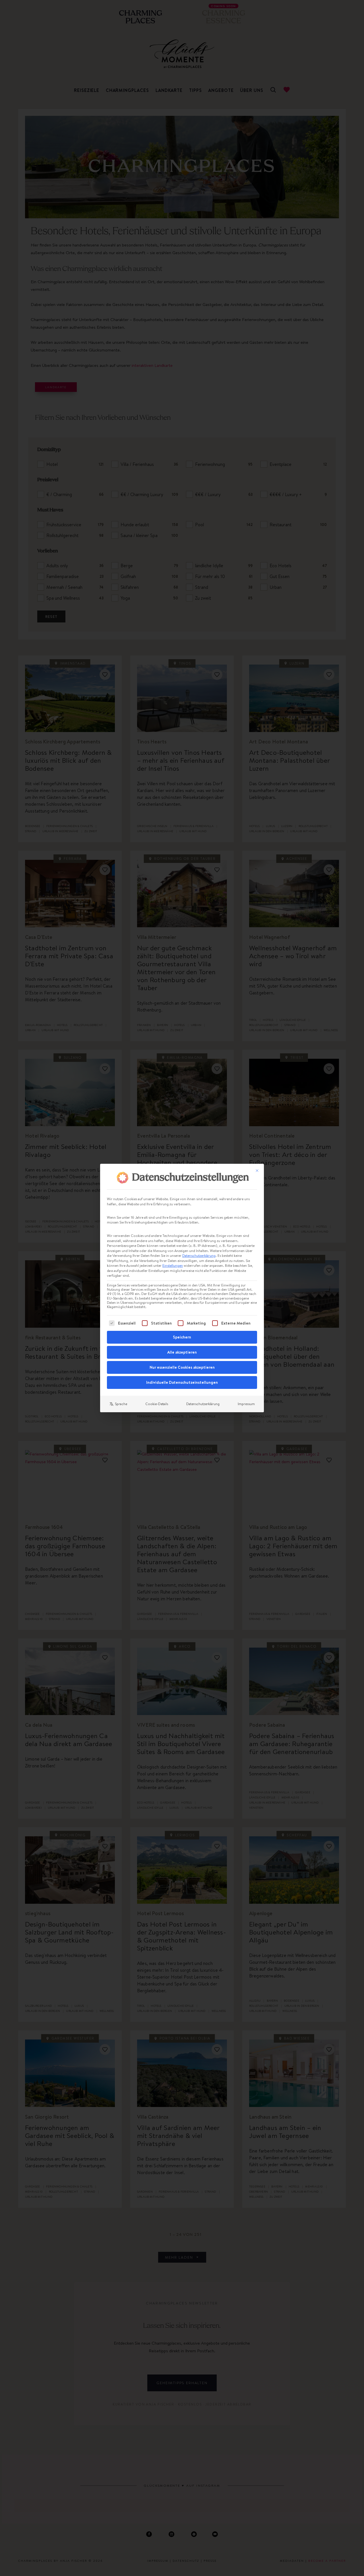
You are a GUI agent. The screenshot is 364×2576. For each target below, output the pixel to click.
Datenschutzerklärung (199, 1256)
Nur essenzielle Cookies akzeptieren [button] (182, 1367)
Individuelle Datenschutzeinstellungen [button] (182, 1382)
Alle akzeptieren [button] (182, 1352)
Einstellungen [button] (173, 1266)
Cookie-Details (157, 1404)
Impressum (246, 1404)
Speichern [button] (182, 1337)
